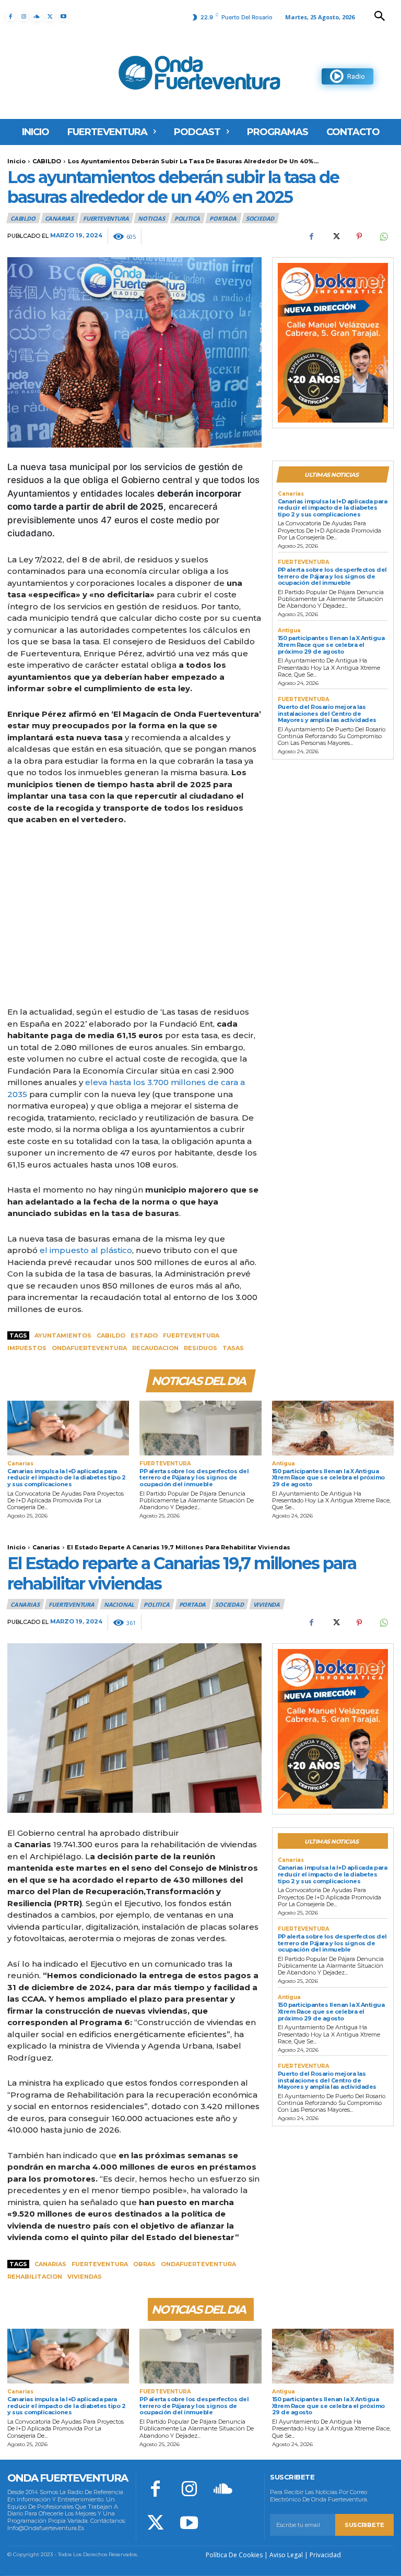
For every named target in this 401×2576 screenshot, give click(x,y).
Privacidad (325, 2555)
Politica (187, 218)
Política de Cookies (234, 2555)
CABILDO (47, 161)
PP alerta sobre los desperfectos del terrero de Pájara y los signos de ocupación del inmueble (332, 576)
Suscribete (364, 2525)
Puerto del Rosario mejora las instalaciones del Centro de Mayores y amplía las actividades (327, 713)
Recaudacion (155, 1348)
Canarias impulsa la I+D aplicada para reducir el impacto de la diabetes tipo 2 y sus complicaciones (333, 508)
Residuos (200, 1348)
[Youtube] (63, 17)
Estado (144, 1335)
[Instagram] (23, 17)
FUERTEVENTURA (106, 218)
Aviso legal (286, 2555)
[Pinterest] (359, 236)
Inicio (16, 161)
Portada (223, 218)
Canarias (59, 218)
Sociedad (260, 218)
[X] (50, 17)
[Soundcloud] (37, 17)
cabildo (111, 1335)
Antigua (289, 631)
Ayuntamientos (63, 1335)
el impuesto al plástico (86, 1250)
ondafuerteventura (89, 1348)
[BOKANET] (333, 343)
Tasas (233, 1348)
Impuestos (27, 1348)
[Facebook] (10, 17)
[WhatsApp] (383, 236)
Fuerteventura (191, 1335)
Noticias (151, 218)
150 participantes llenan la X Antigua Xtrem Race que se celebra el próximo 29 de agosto (331, 645)
